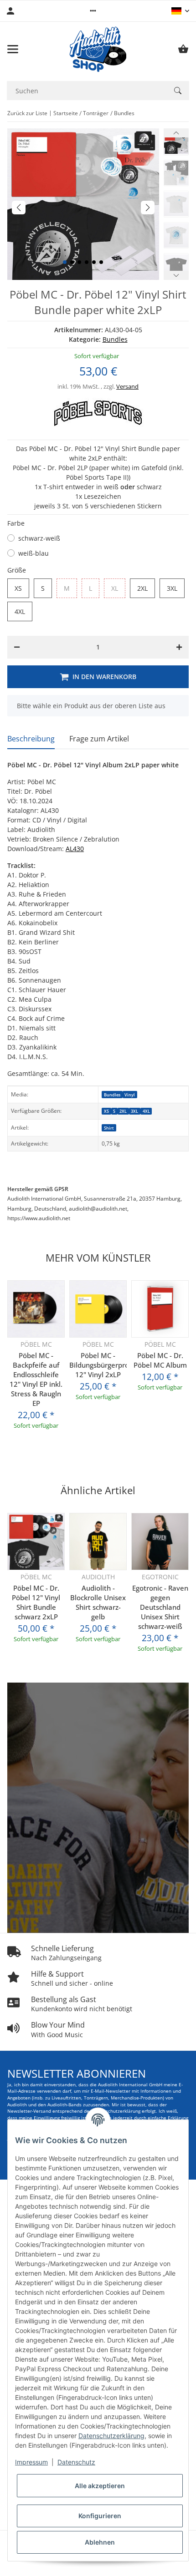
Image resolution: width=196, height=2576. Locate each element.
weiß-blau (34, 553)
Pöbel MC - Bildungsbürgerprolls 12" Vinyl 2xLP (98, 1365)
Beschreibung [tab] (31, 739)
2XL (146, 588)
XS (22, 588)
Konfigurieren (100, 2516)
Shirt (109, 1128)
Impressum (31, 2462)
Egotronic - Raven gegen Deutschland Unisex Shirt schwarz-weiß (160, 1607)
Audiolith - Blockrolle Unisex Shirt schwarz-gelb (98, 1602)
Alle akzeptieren (100, 2486)
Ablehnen (100, 2542)
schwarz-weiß (39, 538)
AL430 (75, 849)
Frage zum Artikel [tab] (99, 739)
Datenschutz (76, 2462)
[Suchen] (178, 91)
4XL (23, 612)
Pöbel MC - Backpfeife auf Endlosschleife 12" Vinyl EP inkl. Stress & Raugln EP (36, 1379)
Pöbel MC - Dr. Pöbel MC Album (160, 1360)
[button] (93, 11)
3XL (176, 588)
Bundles (115, 339)
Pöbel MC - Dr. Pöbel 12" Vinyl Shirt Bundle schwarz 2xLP (36, 1602)
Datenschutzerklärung (111, 2436)
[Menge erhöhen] (179, 647)
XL (118, 588)
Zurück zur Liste (27, 113)
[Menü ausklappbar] (13, 49)
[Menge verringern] (17, 647)
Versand (127, 386)
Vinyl (130, 1095)
